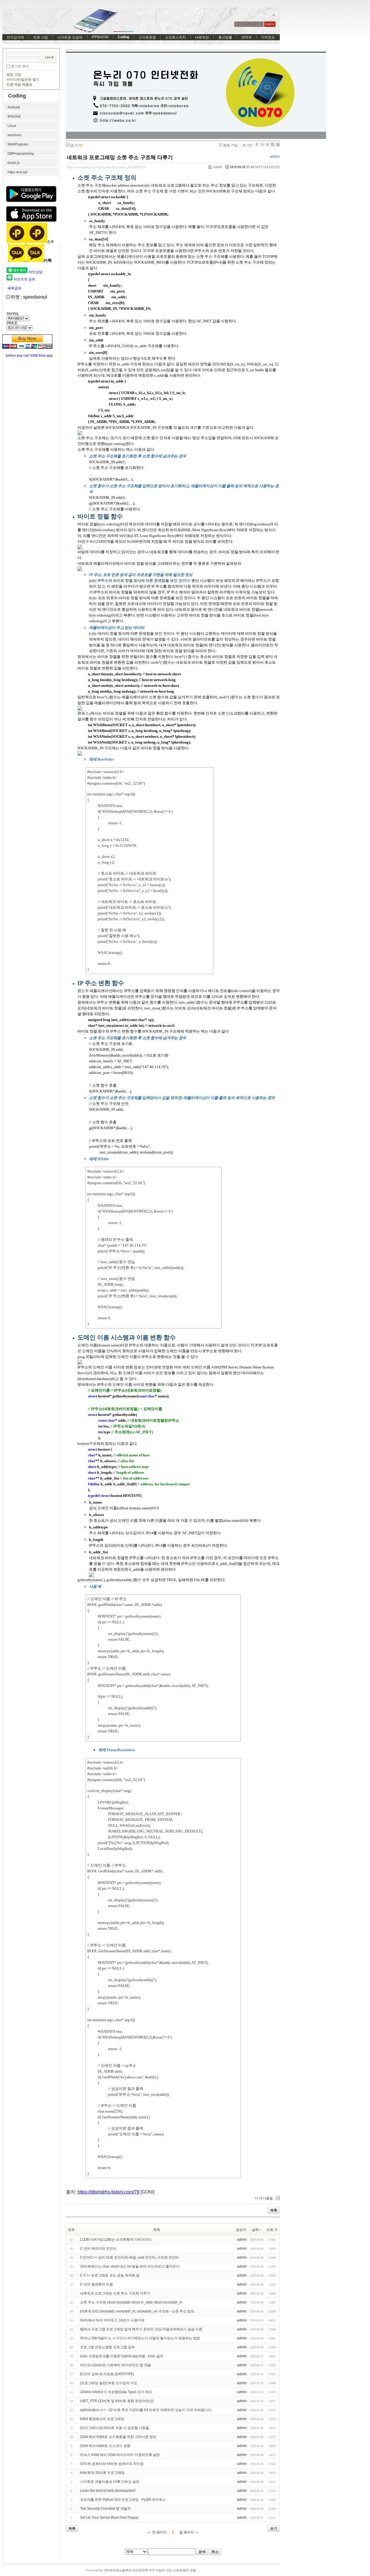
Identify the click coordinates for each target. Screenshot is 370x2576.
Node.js (14, 163)
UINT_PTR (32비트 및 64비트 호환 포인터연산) (117, 2401)
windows (14, 135)
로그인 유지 (20, 66)
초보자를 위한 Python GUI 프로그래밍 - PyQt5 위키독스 (123, 2500)
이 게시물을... (265, 2198)
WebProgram (18, 144)
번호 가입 (41, 37)
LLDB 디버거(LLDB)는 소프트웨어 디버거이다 (116, 2240)
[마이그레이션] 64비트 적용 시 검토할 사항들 (115, 2428)
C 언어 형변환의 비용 (97, 2284)
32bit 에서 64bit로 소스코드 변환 (105, 2446)
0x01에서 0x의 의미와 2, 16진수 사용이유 (112, 2320)
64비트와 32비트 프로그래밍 (102, 2473)
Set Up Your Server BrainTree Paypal (109, 2518)
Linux (12, 126)
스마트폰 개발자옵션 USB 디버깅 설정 (110, 2482)
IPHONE (14, 117)
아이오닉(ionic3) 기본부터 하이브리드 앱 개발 (115, 2365)
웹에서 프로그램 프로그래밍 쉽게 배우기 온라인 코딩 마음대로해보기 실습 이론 (141, 2329)
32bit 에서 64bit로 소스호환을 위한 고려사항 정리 (118, 2437)
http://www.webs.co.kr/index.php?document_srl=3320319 (106, 167)
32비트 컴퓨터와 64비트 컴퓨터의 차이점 (112, 2464)
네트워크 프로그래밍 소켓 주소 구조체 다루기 (120, 157)
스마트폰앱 (147, 37)
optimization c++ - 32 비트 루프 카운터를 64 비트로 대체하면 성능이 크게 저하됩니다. (146, 2410)
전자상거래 (15, 37)
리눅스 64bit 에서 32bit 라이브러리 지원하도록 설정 (120, 2455)
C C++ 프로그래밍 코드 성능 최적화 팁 (110, 2275)
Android (14, 107)
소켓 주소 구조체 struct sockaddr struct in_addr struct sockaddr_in (131, 2302)
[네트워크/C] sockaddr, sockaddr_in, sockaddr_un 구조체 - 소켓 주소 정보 (137, 2311)
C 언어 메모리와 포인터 (98, 2249)
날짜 (255, 2230)
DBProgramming (21, 154)
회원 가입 (14, 75)
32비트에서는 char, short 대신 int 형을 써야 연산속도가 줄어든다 (130, 2266)
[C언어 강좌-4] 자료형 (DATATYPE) (107, 2374)
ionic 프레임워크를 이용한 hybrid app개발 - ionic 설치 (122, 2356)
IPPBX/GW (100, 37)
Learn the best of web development (108, 2491)
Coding (123, 37)
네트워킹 (202, 37)
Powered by (141, 2570)
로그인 (247, 145)
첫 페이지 (159, 2532)
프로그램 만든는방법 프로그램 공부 (107, 2347)
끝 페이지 (187, 2532)
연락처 (247, 37)
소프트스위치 (175, 37)
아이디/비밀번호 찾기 (23, 80)
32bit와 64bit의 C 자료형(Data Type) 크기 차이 (116, 2392)
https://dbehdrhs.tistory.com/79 (108, 2192)
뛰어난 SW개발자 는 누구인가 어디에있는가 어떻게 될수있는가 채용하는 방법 (140, 2338)
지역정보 (268, 37)
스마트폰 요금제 (70, 37)
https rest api (17, 172)
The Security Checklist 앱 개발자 (105, 2509)
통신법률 (225, 37)
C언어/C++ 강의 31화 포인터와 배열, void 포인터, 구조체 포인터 (129, 2257)
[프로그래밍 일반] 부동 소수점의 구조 (109, 2383)
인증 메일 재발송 (19, 84)
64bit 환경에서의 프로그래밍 (102, 2419)
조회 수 (272, 2230)
